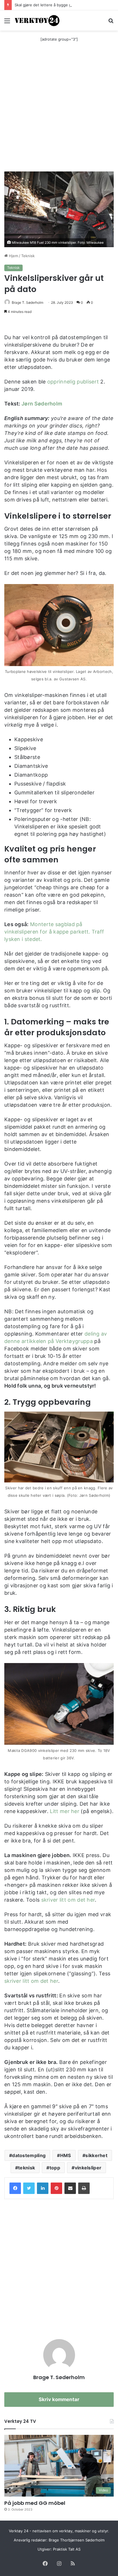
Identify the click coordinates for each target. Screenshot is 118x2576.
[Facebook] (15, 2188)
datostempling (29, 2155)
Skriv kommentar (59, 2399)
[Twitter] (29, 2188)
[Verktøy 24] (37, 20)
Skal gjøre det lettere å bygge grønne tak (52, 5)
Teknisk (28, 256)
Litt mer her (65, 1811)
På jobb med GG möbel (35, 2503)
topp (55, 2168)
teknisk (26, 2168)
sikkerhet (96, 2155)
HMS (66, 2155)
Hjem (13, 256)
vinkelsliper (88, 2168)
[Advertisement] (59, 110)
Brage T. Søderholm (27, 302)
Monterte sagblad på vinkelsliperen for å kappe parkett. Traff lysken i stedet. (54, 932)
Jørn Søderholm (42, 404)
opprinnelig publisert (73, 382)
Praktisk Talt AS (67, 2549)
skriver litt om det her (68, 1900)
